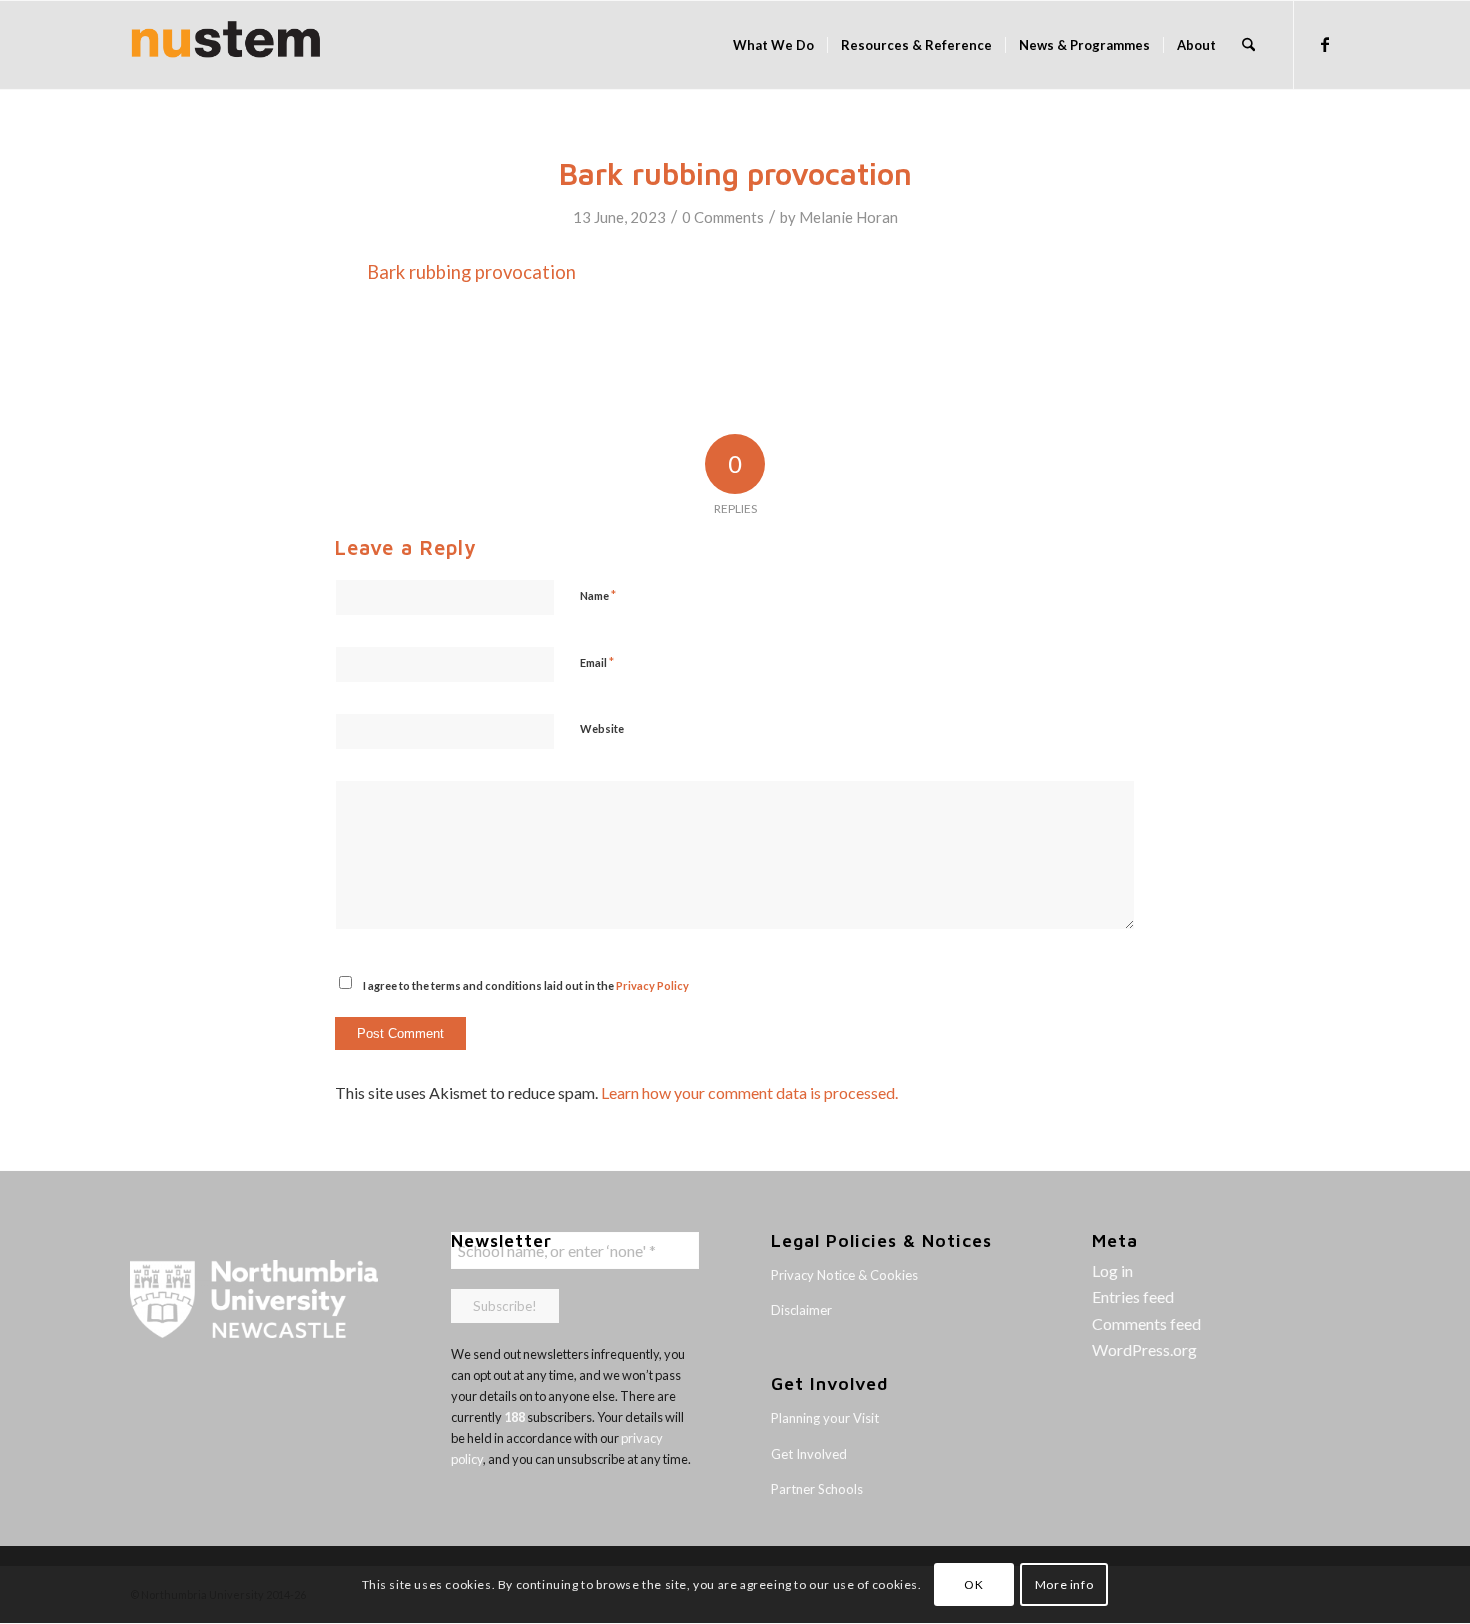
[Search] (1248, 45)
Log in (1112, 1270)
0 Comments (723, 217)
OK (973, 1584)
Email (597, 662)
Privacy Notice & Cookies (844, 1275)
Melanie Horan (848, 217)
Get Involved (809, 1454)
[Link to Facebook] (1325, 44)
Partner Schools (817, 1489)
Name (598, 595)
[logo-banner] (226, 45)
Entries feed (1133, 1296)
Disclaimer (801, 1310)
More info (1064, 1584)
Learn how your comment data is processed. (749, 1092)
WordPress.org (1144, 1349)
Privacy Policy (652, 985)
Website (602, 728)
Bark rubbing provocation (471, 272)
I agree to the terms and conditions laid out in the (526, 985)
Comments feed (1146, 1323)
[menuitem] (773, 45)
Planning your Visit (825, 1418)
